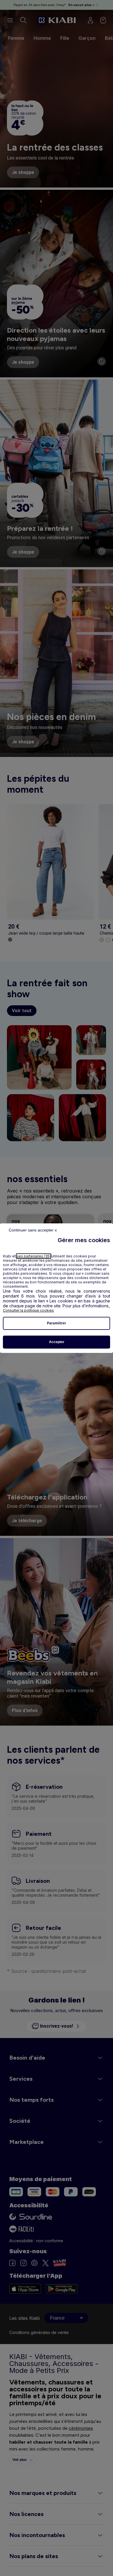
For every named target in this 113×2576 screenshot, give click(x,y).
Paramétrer (57, 1323)
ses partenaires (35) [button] (34, 1256)
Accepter (57, 1342)
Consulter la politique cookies (28, 1310)
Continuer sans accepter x (33, 1230)
